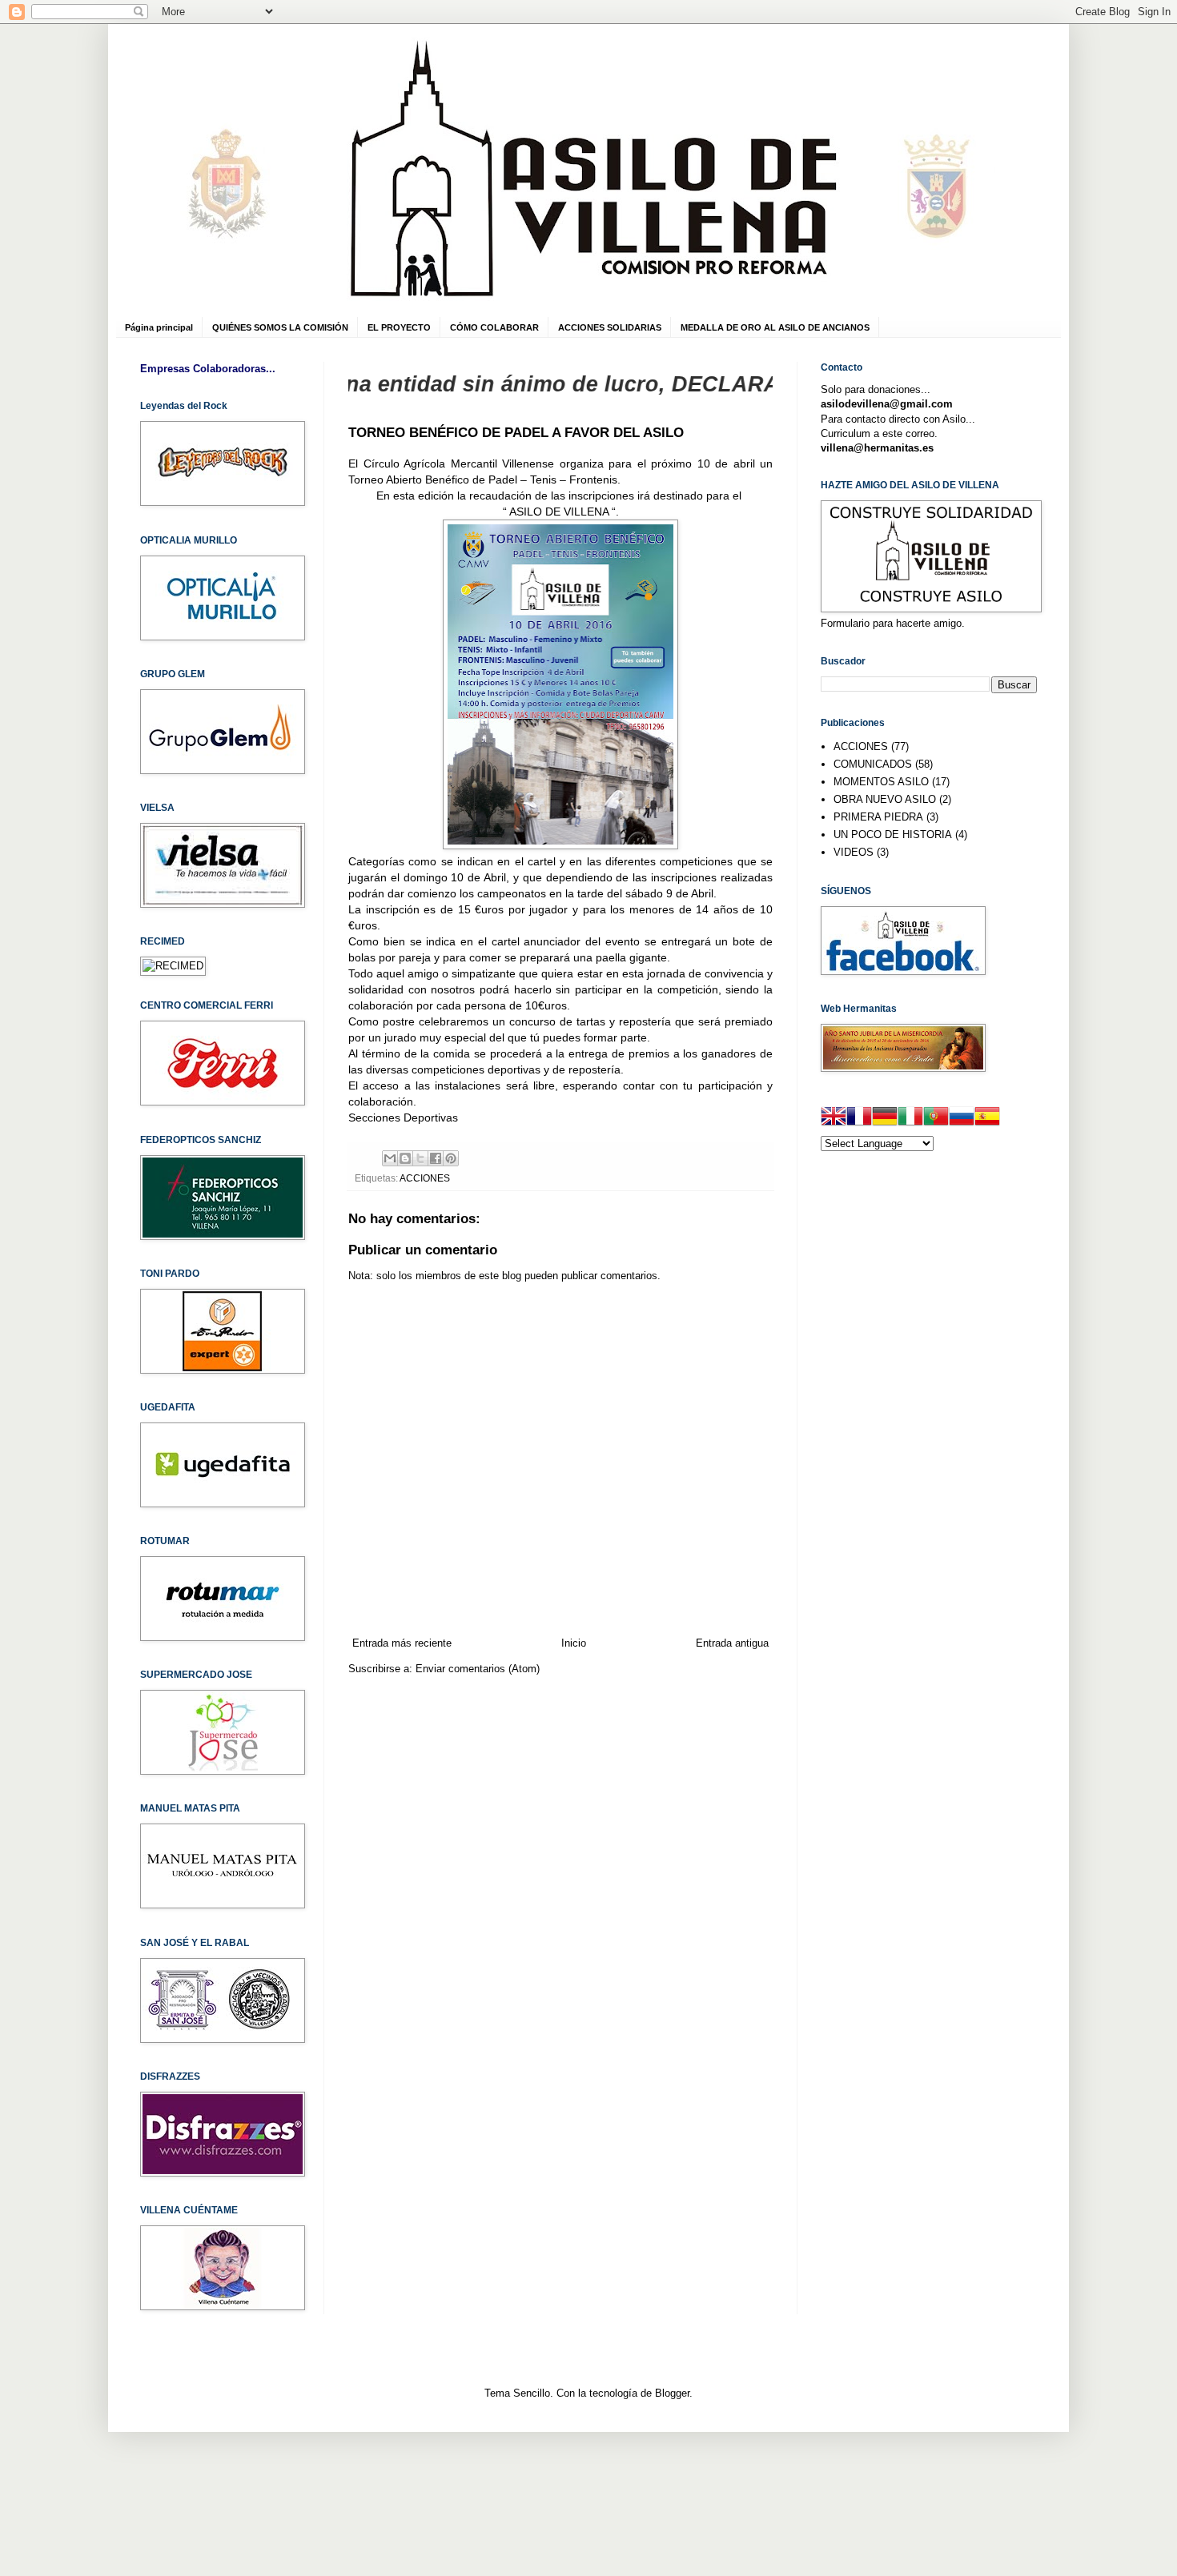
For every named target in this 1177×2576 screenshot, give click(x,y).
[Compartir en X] (420, 1158)
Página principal (159, 327)
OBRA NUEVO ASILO (885, 799)
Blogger (672, 2393)
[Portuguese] (936, 1118)
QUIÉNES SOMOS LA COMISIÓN (280, 327)
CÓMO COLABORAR (494, 327)
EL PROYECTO (399, 327)
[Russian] (962, 1118)
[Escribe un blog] (405, 1158)
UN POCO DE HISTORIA (893, 835)
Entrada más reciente (402, 1643)
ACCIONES (425, 1178)
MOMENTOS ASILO (881, 782)
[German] (885, 1118)
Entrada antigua (732, 1643)
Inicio (574, 1643)
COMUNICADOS (873, 764)
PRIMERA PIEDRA (878, 817)
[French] (859, 1118)
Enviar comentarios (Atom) (478, 1669)
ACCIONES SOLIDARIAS (610, 327)
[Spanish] (987, 1118)
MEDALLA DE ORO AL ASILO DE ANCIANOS (775, 327)
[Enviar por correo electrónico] (390, 1158)
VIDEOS (854, 852)
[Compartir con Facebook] (436, 1158)
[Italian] (910, 1118)
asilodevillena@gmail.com (887, 404)
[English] (834, 1118)
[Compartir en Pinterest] (451, 1158)
